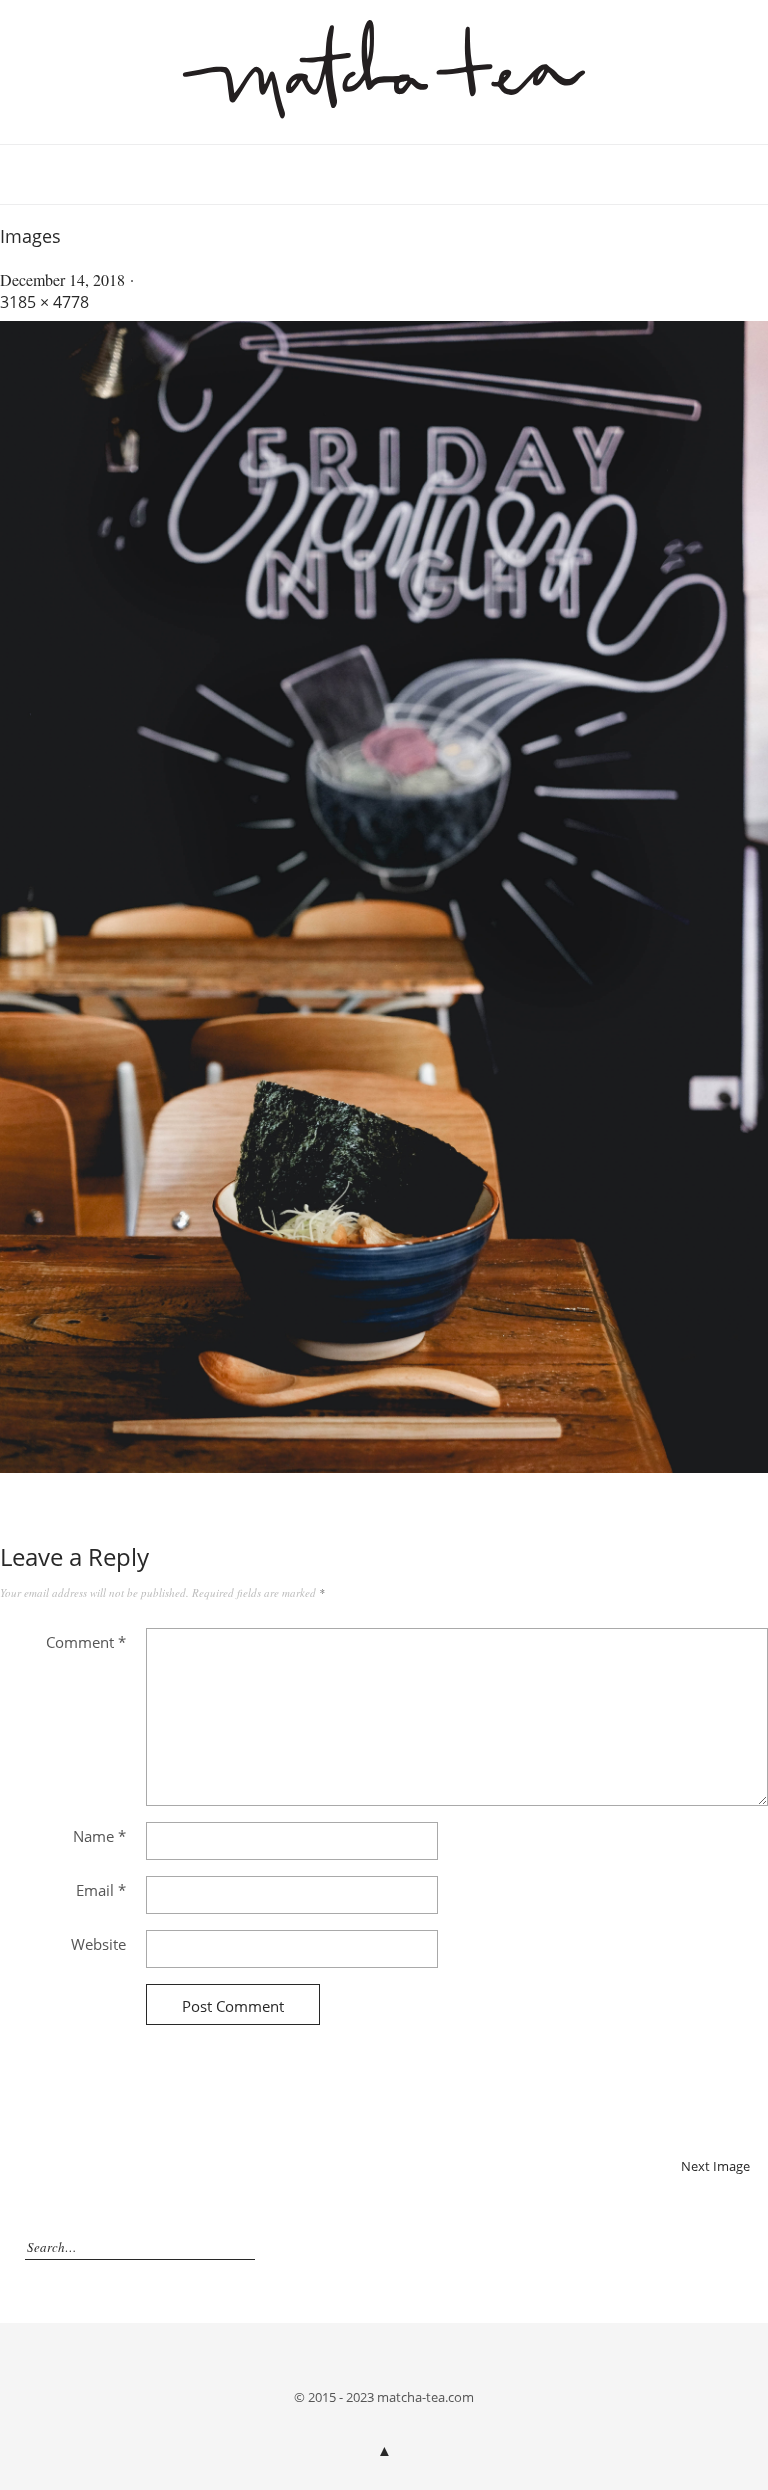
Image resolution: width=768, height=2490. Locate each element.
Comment (86, 1642)
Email (101, 1890)
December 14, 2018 (62, 279)
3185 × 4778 (44, 302)
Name (99, 1836)
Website (98, 1944)
